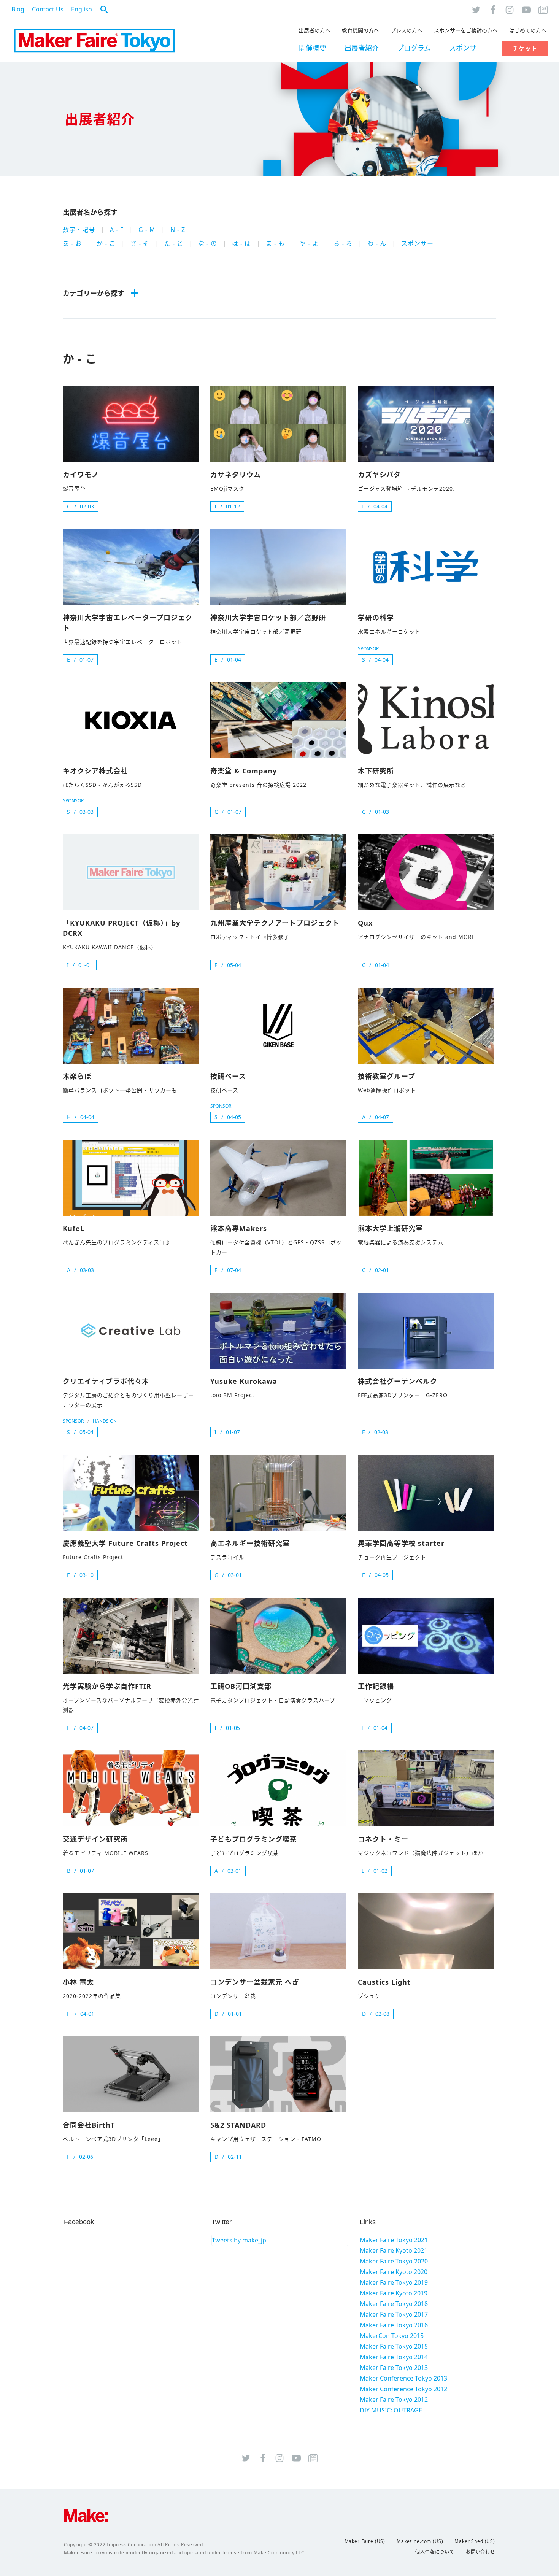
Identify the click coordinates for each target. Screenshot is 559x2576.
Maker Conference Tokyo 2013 (403, 2378)
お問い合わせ (480, 2552)
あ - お (72, 243)
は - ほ (241, 243)
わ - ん (377, 243)
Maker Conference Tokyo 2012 (403, 2389)
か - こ (106, 243)
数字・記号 (79, 230)
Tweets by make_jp (239, 2240)
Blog (18, 9)
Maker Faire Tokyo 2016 (394, 2325)
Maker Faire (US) (365, 2541)
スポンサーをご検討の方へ (466, 30)
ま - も (275, 243)
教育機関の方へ (360, 30)
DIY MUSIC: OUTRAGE (391, 2410)
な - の (208, 243)
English (82, 9)
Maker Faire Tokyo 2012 (394, 2400)
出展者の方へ (314, 30)
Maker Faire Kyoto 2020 (394, 2272)
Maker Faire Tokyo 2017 (394, 2314)
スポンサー (466, 48)
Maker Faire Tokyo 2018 (394, 2304)
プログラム (414, 48)
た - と (174, 243)
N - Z (178, 230)
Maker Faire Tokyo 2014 (394, 2357)
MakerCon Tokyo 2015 (392, 2336)
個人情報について (435, 2552)
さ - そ (140, 243)
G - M (147, 230)
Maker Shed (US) (475, 2541)
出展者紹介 (362, 48)
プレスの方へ (407, 30)
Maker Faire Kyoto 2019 (394, 2293)
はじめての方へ (528, 30)
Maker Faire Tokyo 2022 (94, 41)
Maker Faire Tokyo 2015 (394, 2346)
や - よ (309, 243)
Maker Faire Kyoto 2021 (394, 2250)
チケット (525, 48)
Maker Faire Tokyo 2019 (394, 2282)
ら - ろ (343, 243)
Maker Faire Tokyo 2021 (394, 2240)
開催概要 (313, 48)
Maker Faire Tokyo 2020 (394, 2261)
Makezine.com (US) (420, 2541)
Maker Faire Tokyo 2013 (394, 2368)
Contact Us (48, 9)
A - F (117, 230)
